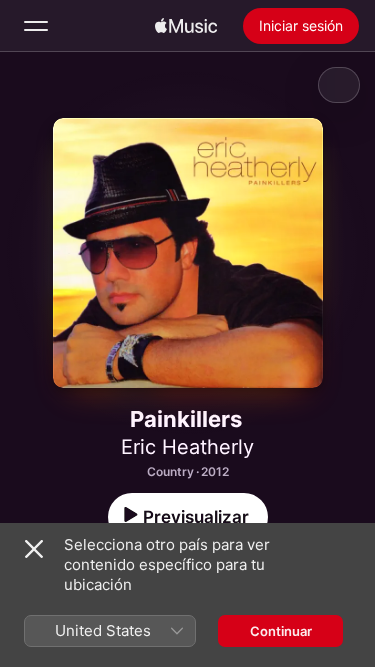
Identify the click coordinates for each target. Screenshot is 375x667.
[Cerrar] (34, 549)
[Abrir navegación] (36, 26)
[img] (186, 26)
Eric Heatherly (187, 447)
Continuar (281, 631)
